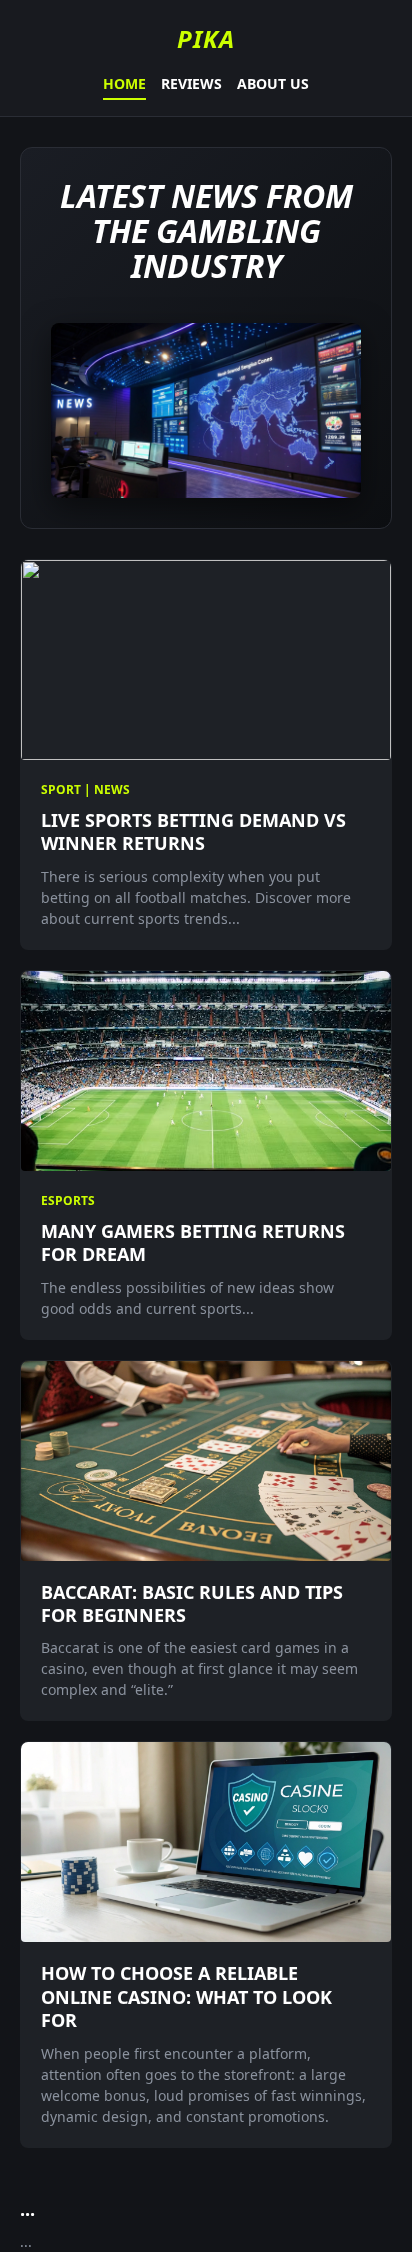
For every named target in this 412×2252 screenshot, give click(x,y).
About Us (273, 83)
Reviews (191, 83)
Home (124, 83)
